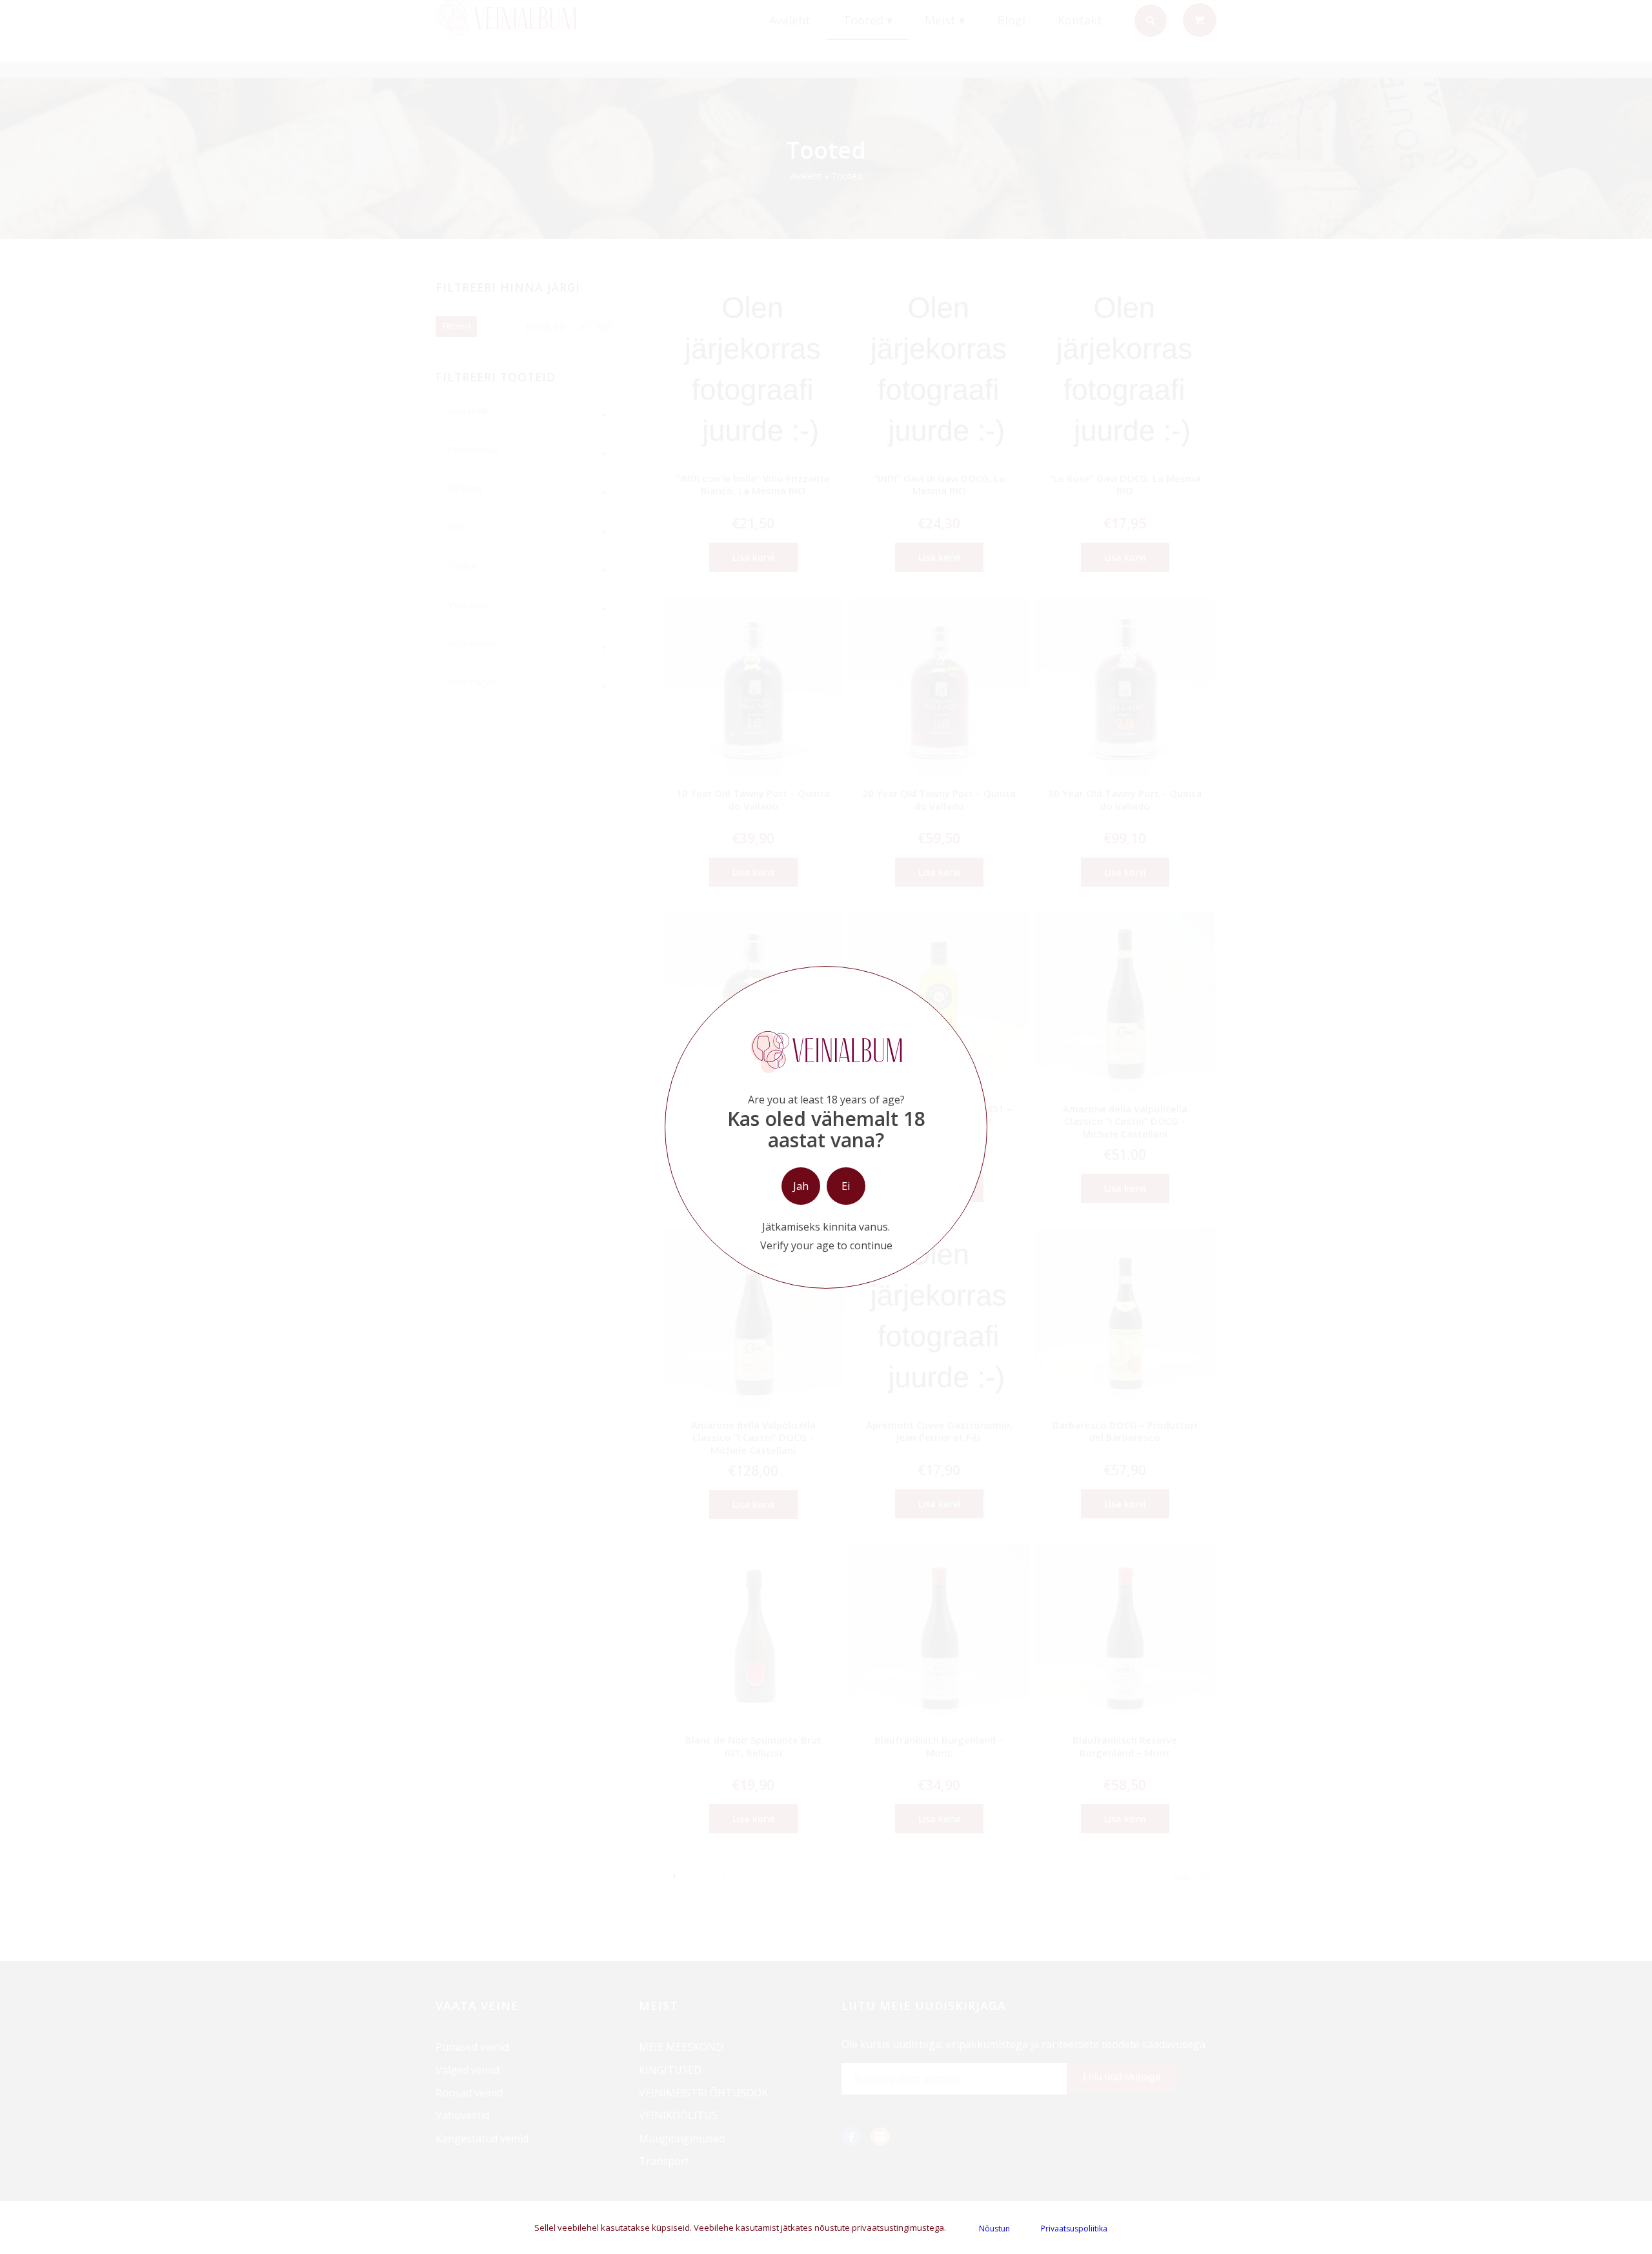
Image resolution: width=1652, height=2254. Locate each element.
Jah (801, 1186)
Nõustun (994, 2229)
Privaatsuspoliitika (1074, 2229)
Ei (846, 1186)
